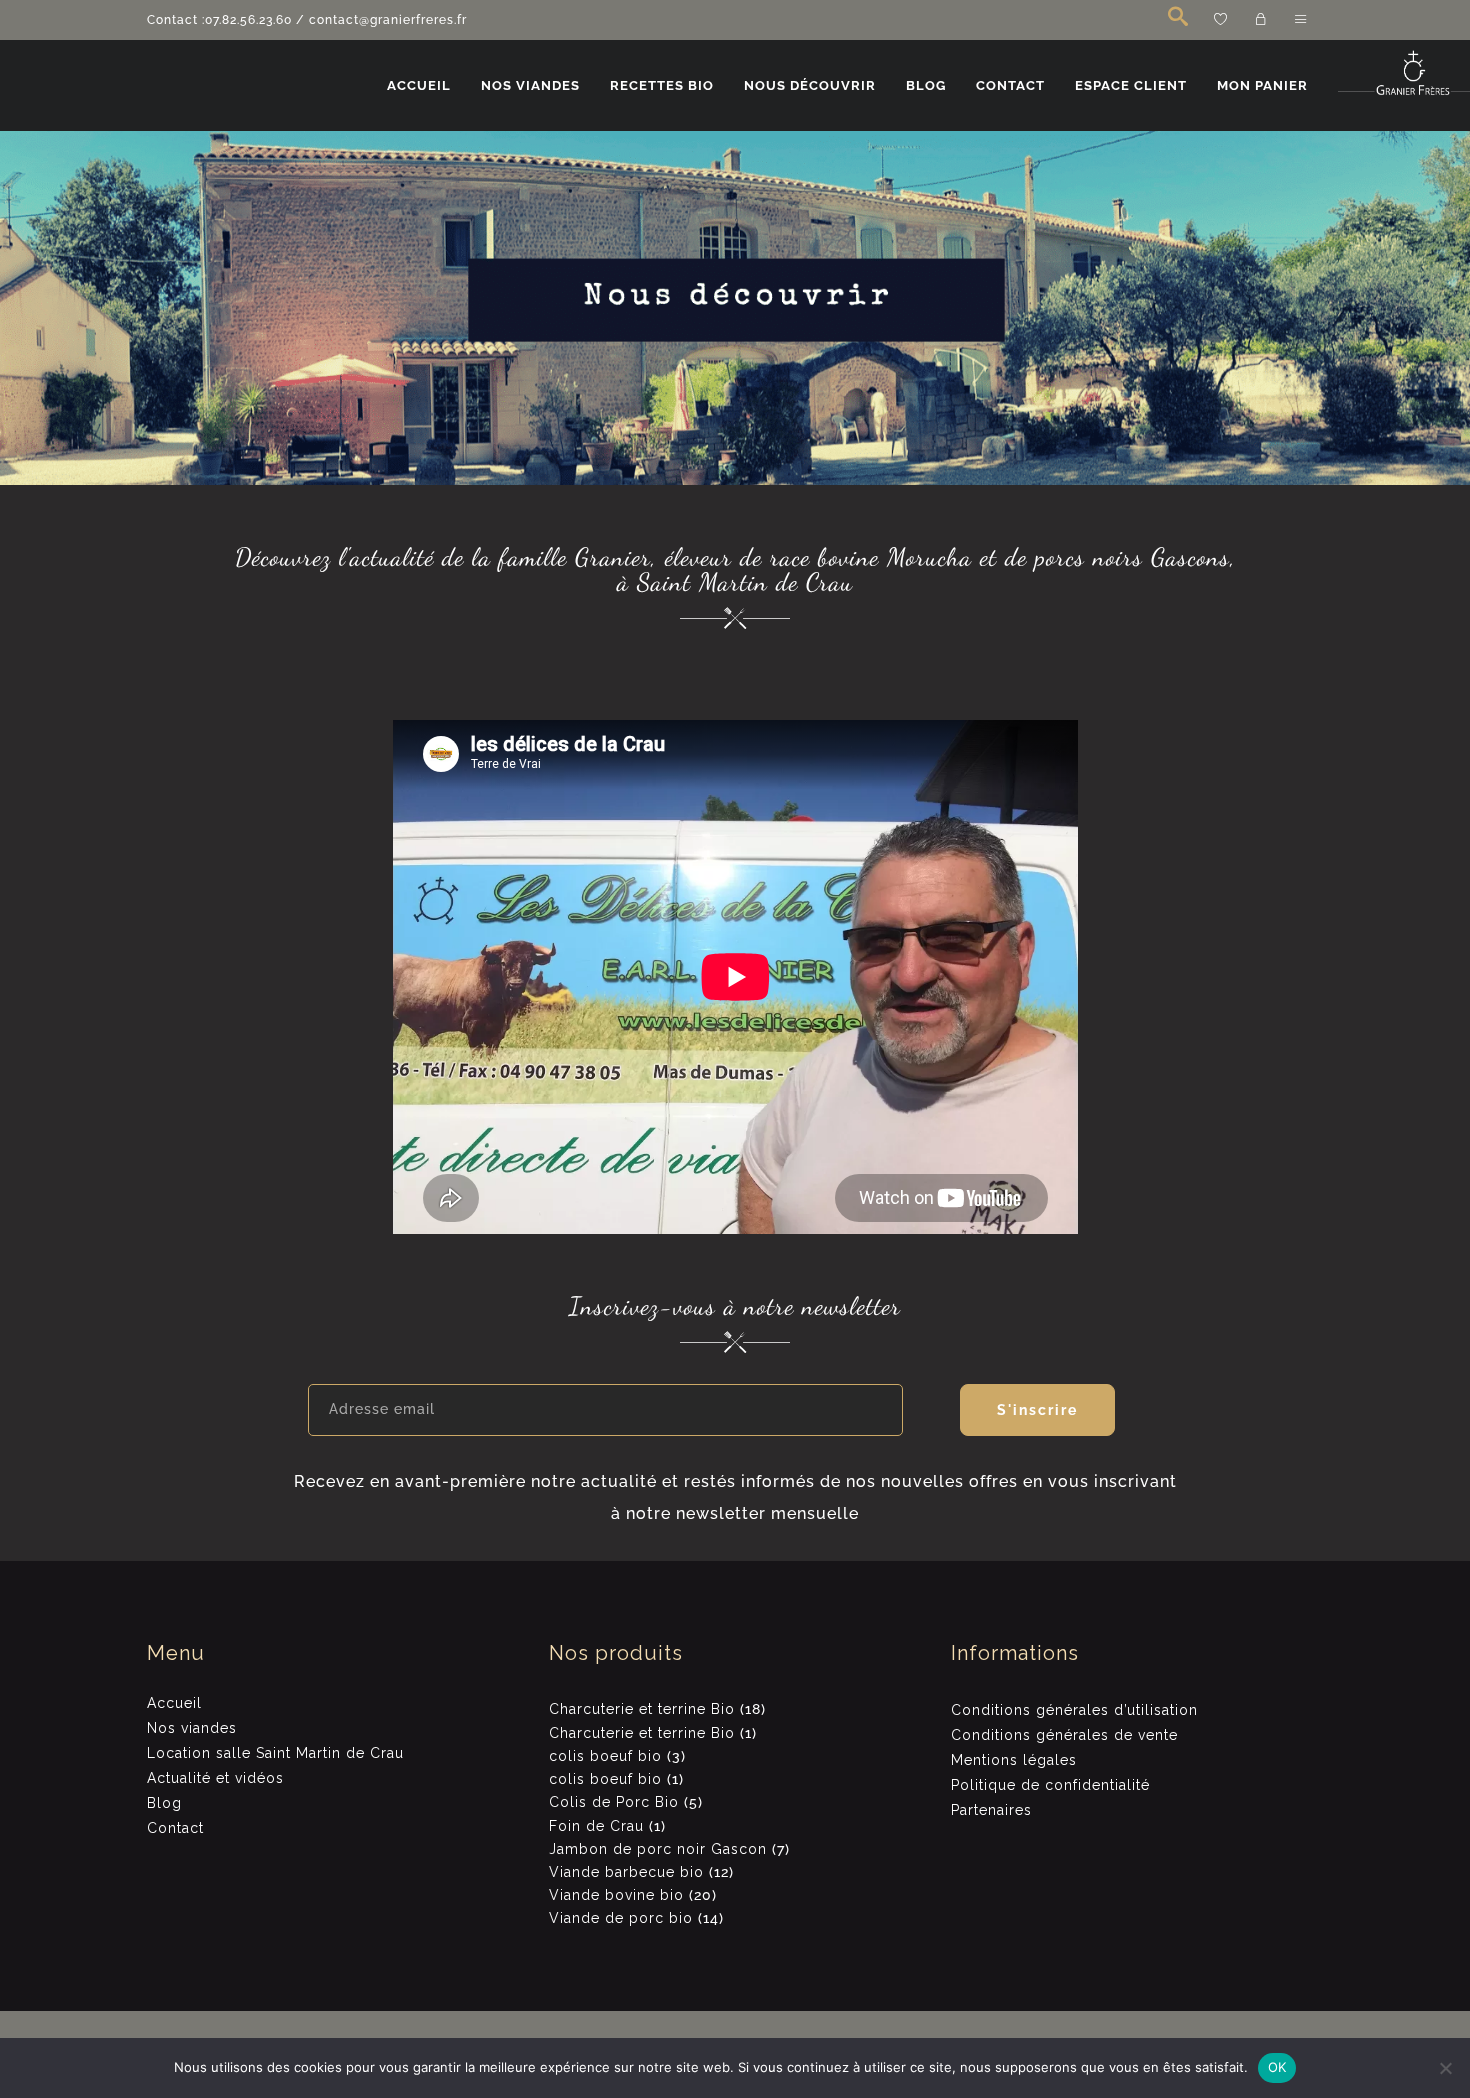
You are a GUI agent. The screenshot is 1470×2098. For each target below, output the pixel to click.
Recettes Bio (662, 85)
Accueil (419, 85)
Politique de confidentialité (1050, 1785)
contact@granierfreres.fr (388, 20)
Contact (1010, 85)
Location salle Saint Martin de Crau (275, 1753)
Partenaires (991, 1810)
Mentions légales (1014, 1760)
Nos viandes (530, 85)
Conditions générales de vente (1064, 1735)
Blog (926, 85)
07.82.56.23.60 (248, 20)
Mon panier (1262, 85)
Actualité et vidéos (215, 1778)
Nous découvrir (810, 85)
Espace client (1131, 85)
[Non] (1445, 2068)
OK (1277, 2067)
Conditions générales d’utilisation (1074, 1710)
